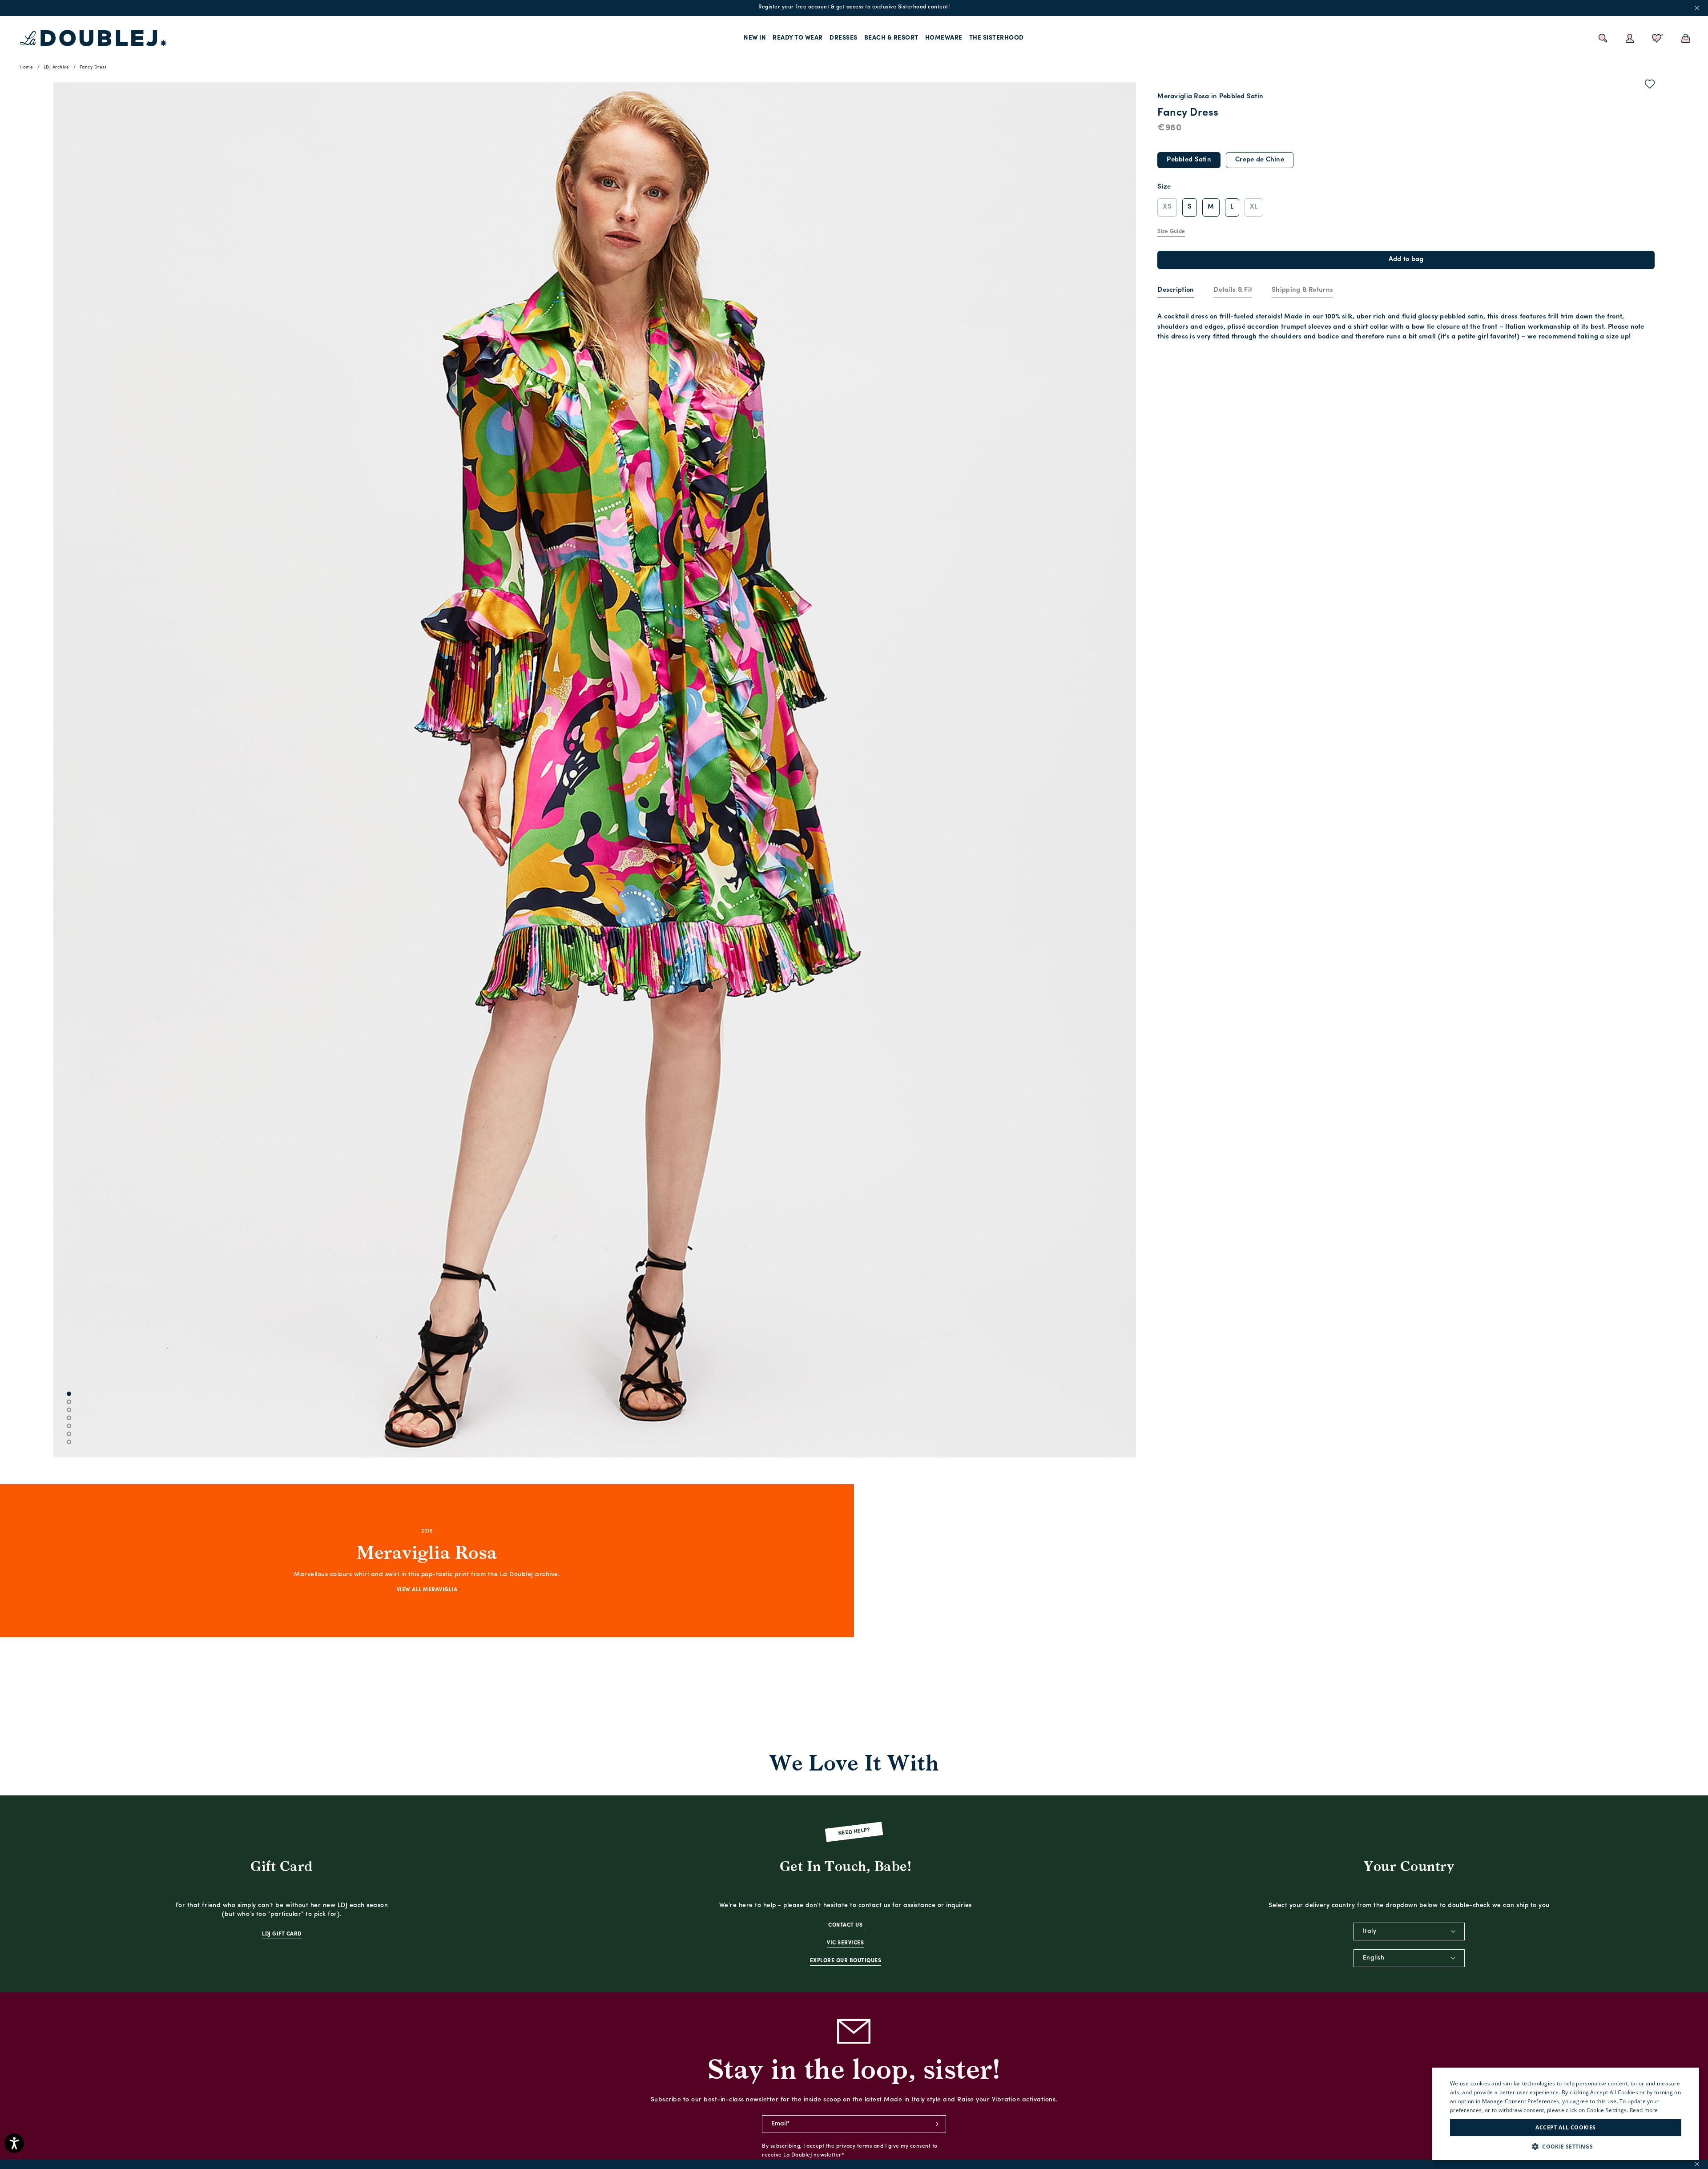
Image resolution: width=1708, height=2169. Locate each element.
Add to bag (1406, 260)
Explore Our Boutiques (846, 1961)
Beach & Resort (891, 38)
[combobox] (1409, 1932)
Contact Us (845, 1925)
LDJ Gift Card (282, 1934)
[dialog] (1566, 2114)
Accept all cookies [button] (1565, 2127)
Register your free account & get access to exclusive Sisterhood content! (854, 7)
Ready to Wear (798, 38)
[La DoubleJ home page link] (93, 38)
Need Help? (854, 1832)
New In (755, 38)
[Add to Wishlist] (1650, 86)
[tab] (1176, 291)
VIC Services (845, 1943)
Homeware (944, 38)
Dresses (844, 38)
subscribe (937, 2124)
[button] (1566, 2147)
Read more (1644, 2110)
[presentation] (1176, 291)
